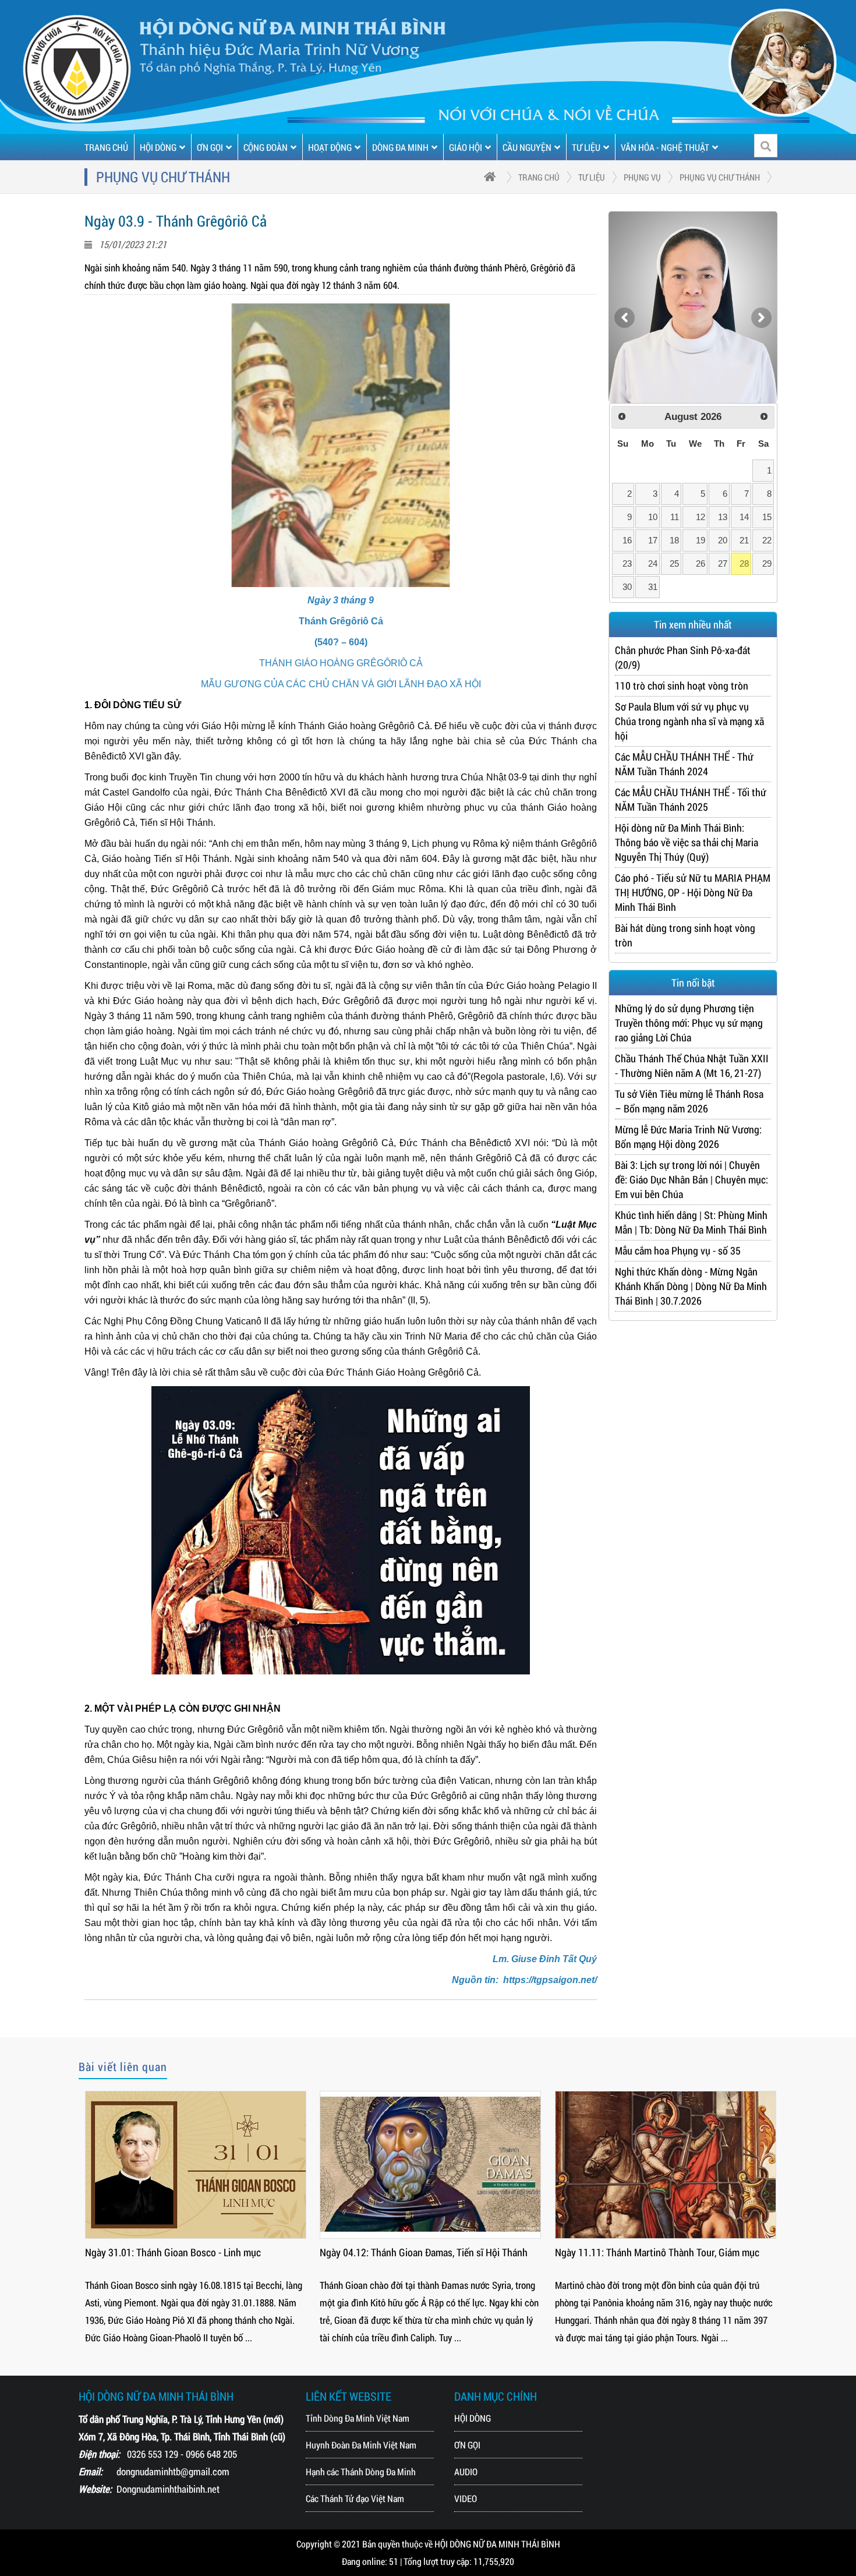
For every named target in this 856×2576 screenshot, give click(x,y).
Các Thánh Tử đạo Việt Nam (355, 2498)
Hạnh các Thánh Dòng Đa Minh (361, 2471)
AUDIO (466, 2471)
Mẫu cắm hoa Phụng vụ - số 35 (678, 1250)
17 (653, 540)
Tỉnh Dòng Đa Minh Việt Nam (358, 2418)
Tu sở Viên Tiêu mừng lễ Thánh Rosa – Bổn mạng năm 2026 (689, 1101)
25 (674, 563)
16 (627, 540)
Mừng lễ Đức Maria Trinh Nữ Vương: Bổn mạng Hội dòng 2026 (688, 1137)
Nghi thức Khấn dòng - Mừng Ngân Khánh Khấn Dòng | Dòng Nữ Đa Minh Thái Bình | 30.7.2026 (691, 1286)
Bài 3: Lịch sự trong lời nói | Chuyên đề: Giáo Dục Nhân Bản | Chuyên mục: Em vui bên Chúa (691, 1179)
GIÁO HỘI (466, 147)
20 (723, 540)
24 (653, 563)
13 (723, 517)
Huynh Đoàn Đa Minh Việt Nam (361, 2445)
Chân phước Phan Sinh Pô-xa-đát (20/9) (683, 657)
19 (701, 540)
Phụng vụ (642, 177)
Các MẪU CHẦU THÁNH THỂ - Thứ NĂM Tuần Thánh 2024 (684, 764)
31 (653, 587)
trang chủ (539, 177)
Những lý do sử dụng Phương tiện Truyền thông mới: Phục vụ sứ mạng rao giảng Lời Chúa (689, 1023)
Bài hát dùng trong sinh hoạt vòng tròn (685, 935)
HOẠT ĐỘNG (330, 147)
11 (675, 517)
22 (767, 540)
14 (744, 517)
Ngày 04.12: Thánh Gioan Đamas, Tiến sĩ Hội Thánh (424, 2252)
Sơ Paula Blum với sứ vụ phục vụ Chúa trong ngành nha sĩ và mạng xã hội (689, 721)
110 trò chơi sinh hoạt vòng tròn (682, 685)
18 (674, 540)
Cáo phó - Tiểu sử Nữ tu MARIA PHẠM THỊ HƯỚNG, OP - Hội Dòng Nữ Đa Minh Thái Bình (693, 892)
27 (723, 563)
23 (627, 563)
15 (767, 517)
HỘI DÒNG (158, 147)
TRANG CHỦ (106, 147)
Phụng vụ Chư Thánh (720, 177)
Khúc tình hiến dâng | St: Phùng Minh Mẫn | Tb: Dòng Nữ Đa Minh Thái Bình (691, 1222)
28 (744, 563)
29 (767, 563)
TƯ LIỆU (586, 147)
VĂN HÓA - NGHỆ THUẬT (665, 147)
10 (653, 517)
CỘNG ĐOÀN (266, 147)
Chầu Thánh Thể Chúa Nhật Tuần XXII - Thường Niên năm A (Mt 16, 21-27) (692, 1066)
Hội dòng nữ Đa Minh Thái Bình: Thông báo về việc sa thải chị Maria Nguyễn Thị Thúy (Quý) (687, 842)
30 (627, 587)
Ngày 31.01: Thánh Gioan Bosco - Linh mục (173, 2252)
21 (744, 540)
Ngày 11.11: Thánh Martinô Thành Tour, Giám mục (657, 2252)
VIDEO (466, 2498)
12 (701, 517)
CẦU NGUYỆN (527, 147)
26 (701, 563)
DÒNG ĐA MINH (400, 147)
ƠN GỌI (210, 147)
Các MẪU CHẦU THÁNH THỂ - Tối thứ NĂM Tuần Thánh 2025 (691, 799)
